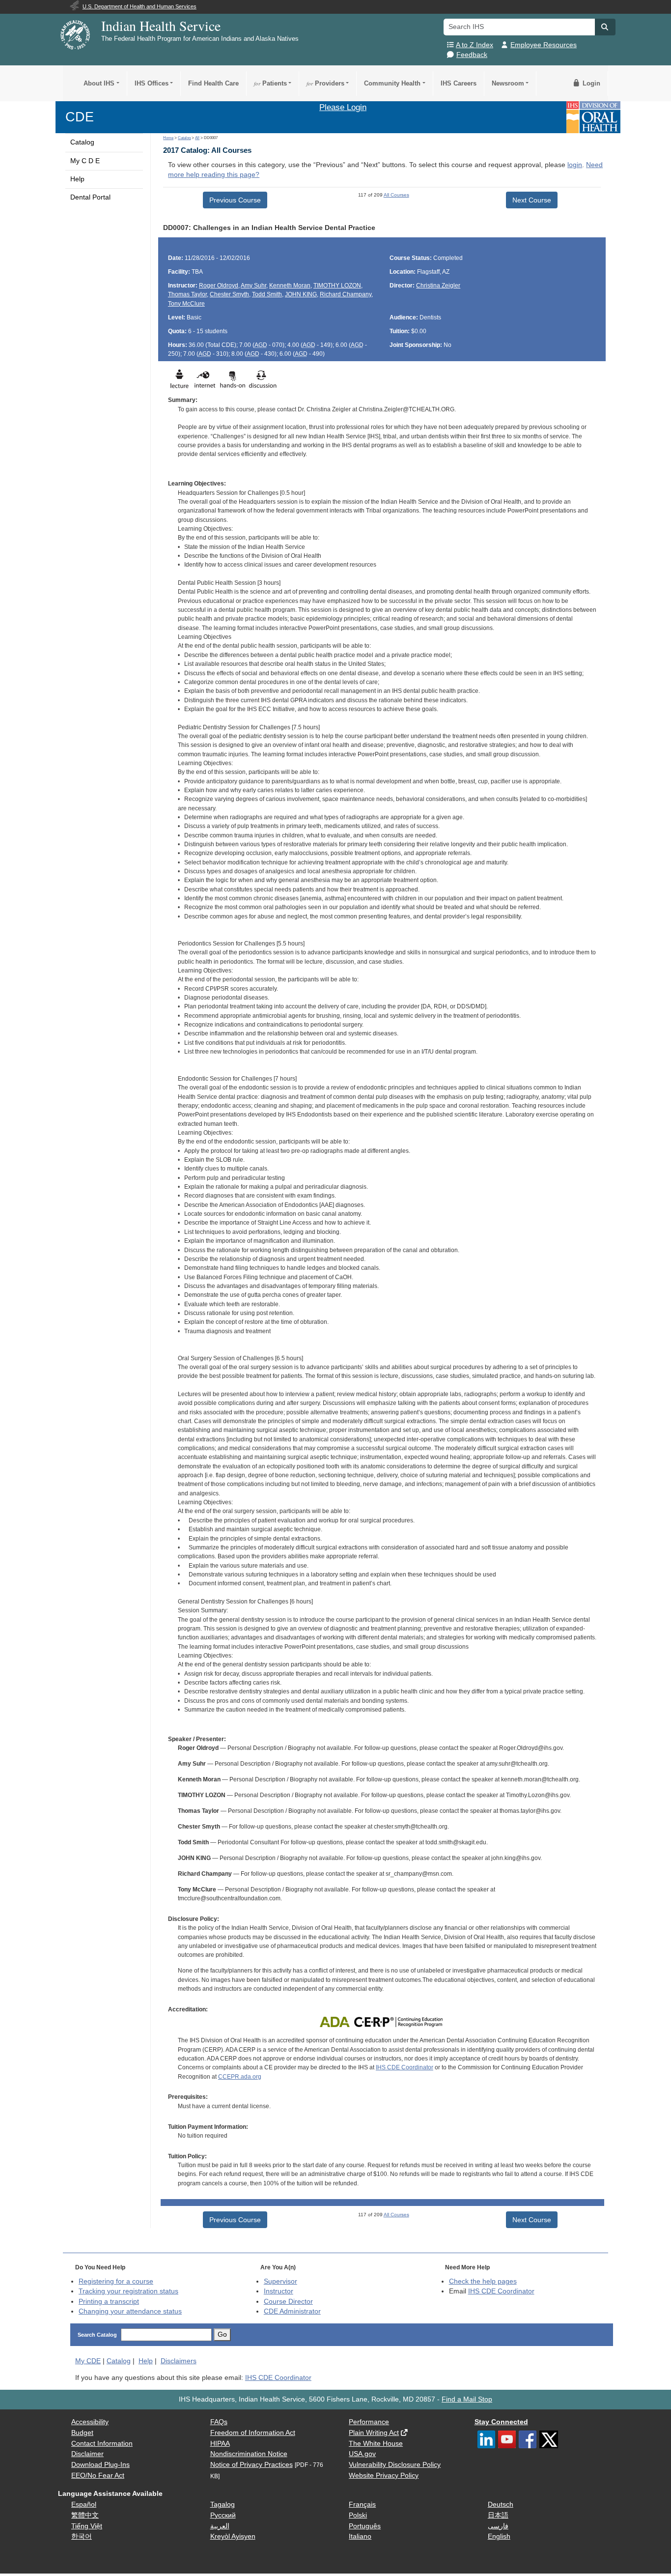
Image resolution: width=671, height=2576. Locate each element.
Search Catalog (97, 2335)
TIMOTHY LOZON (337, 286)
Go (222, 2334)
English (499, 2536)
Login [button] (590, 83)
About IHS (99, 83)
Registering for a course (116, 2281)
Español (84, 2504)
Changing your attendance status (130, 2311)
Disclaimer (87, 2454)
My (88, 2361)
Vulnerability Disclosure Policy (395, 2465)
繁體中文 (85, 2515)
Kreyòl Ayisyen (233, 2536)
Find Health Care (213, 83)
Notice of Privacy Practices (252, 2465)
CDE (80, 117)
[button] (605, 27)
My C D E (85, 161)
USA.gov (362, 2454)
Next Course (532, 200)
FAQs (219, 2422)
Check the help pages (483, 2281)
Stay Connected (501, 2422)
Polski (358, 2515)
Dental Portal (90, 197)
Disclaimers (179, 2361)
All (197, 138)
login (575, 165)
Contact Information (102, 2444)
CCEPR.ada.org (240, 2077)
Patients (270, 83)
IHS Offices (152, 83)
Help (77, 179)
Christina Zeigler (438, 286)
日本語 (498, 2515)
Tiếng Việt (87, 2526)
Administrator (292, 2311)
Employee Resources (544, 45)
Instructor (279, 2291)
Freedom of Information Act (253, 2433)
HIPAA (220, 2444)
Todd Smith (267, 294)
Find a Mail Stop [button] (467, 2399)
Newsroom (508, 83)
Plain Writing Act (374, 2433)
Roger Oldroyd (219, 286)
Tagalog (223, 2504)
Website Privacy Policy (384, 2476)
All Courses (396, 195)
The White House (376, 2444)
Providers (325, 83)
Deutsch (501, 2504)
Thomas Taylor (187, 294)
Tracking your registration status (128, 2291)
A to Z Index (475, 45)
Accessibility (90, 2422)
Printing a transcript (109, 2302)
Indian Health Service (161, 26)
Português (365, 2526)
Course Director (288, 2302)
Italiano (360, 2536)
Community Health (392, 83)
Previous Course (235, 200)
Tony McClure (186, 304)
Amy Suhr (253, 286)
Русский (223, 2515)
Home (168, 138)
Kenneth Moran (290, 286)
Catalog (82, 142)
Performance (369, 2422)
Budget (82, 2433)
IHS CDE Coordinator (405, 2067)
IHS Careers (459, 83)
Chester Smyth (229, 294)
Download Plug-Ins (100, 2465)
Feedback (472, 55)
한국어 (82, 2536)
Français (362, 2504)
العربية (220, 2526)
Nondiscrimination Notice (249, 2454)
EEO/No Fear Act (98, 2476)
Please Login (343, 107)
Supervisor (280, 2281)
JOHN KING (301, 294)
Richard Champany (346, 294)
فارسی (498, 2526)
